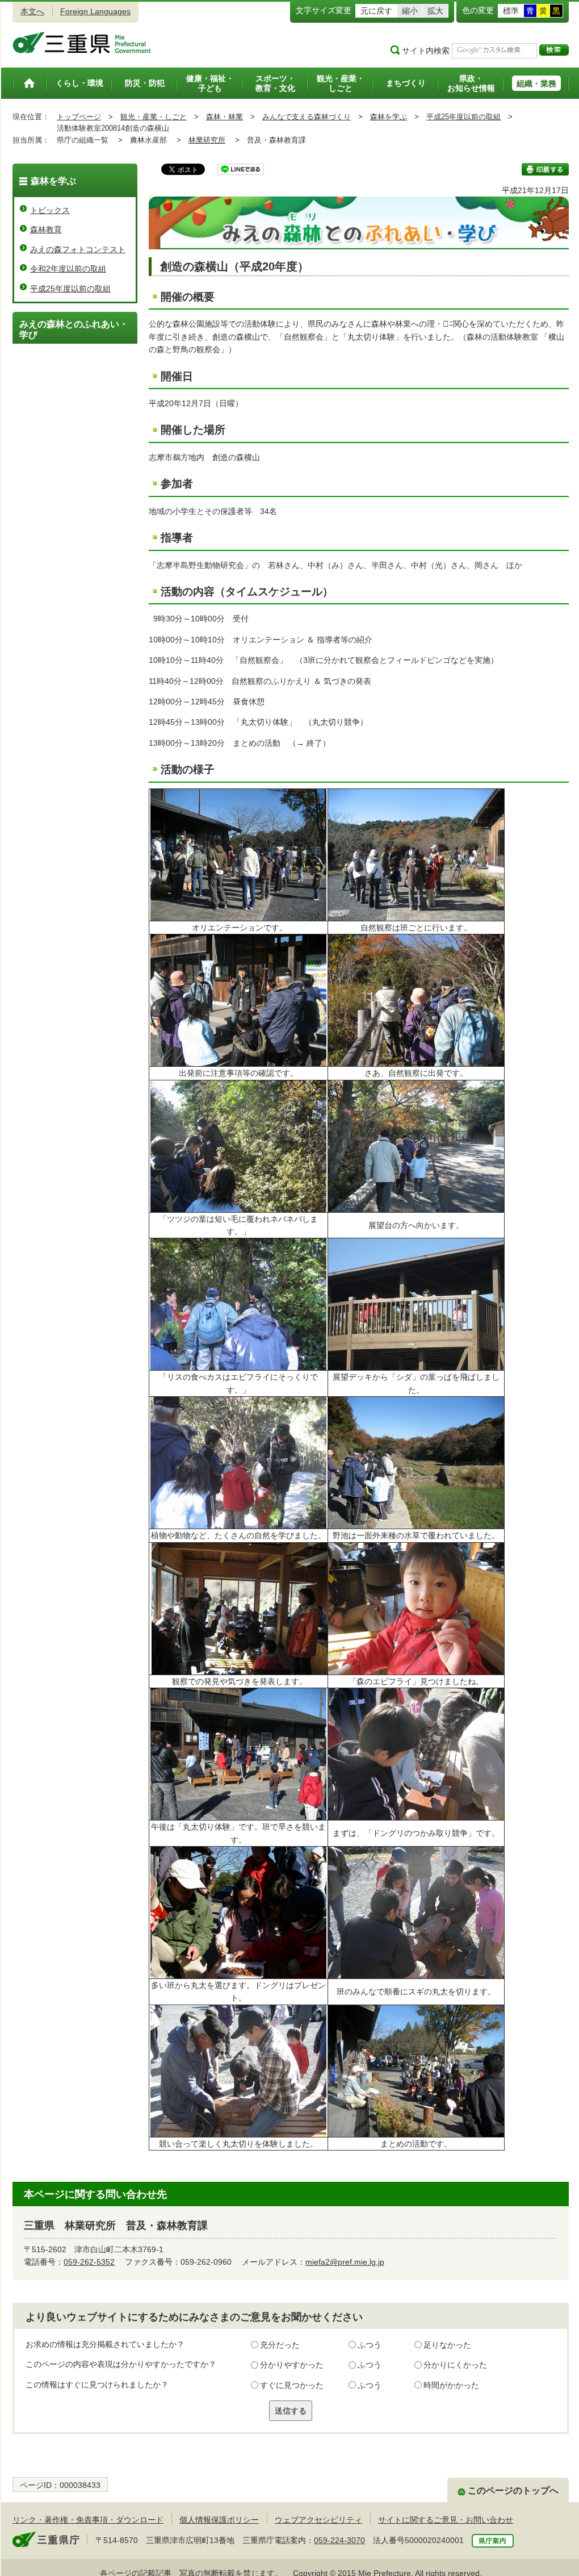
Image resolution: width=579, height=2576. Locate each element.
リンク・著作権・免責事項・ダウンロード (88, 2520)
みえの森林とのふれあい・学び (74, 329)
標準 (511, 11)
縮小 (410, 11)
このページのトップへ (513, 2491)
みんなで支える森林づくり (307, 117)
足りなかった (447, 2345)
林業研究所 (207, 140)
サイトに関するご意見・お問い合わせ (446, 2520)
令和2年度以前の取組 (68, 269)
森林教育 (46, 229)
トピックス (50, 210)
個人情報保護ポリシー (219, 2520)
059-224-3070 (339, 2540)
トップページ (79, 117)
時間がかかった (451, 2385)
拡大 (435, 11)
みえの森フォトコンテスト (78, 249)
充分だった (280, 2345)
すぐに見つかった (292, 2385)
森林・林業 (225, 117)
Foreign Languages (95, 11)
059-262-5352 (89, 2262)
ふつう (370, 2345)
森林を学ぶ (389, 117)
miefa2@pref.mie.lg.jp (345, 2262)
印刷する (545, 169)
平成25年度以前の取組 (463, 117)
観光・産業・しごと (154, 117)
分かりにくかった (455, 2365)
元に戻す (376, 11)
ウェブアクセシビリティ (318, 2520)
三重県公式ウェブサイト (82, 43)
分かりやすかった (292, 2365)
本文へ (32, 11)
